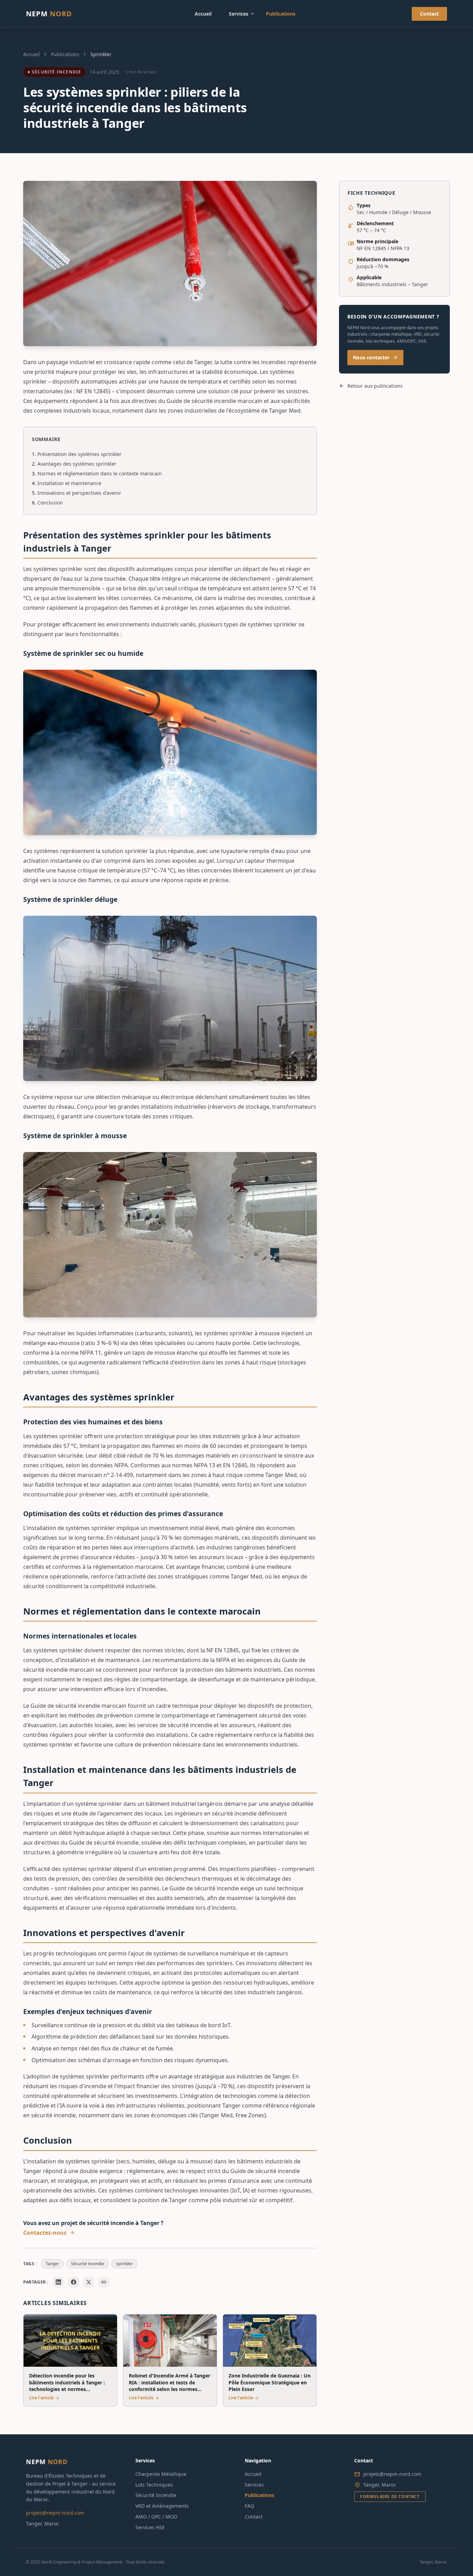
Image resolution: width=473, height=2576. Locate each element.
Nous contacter (375, 358)
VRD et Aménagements (162, 2506)
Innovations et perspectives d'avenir (79, 493)
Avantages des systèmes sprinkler (77, 464)
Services (242, 14)
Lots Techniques (154, 2485)
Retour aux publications (371, 386)
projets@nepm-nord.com (55, 2513)
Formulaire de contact (390, 2496)
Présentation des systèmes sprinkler (79, 454)
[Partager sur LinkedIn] (58, 2282)
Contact (429, 14)
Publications (281, 14)
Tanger (52, 2264)
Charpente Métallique (161, 2474)
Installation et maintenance (69, 483)
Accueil (203, 14)
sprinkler (124, 2264)
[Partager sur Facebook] (73, 2282)
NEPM (49, 14)
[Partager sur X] (89, 2282)
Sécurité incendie (88, 2264)
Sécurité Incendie (56, 72)
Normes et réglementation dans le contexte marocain (100, 473)
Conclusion (50, 503)
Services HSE (150, 2527)
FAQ (249, 2506)
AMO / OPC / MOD (156, 2517)
